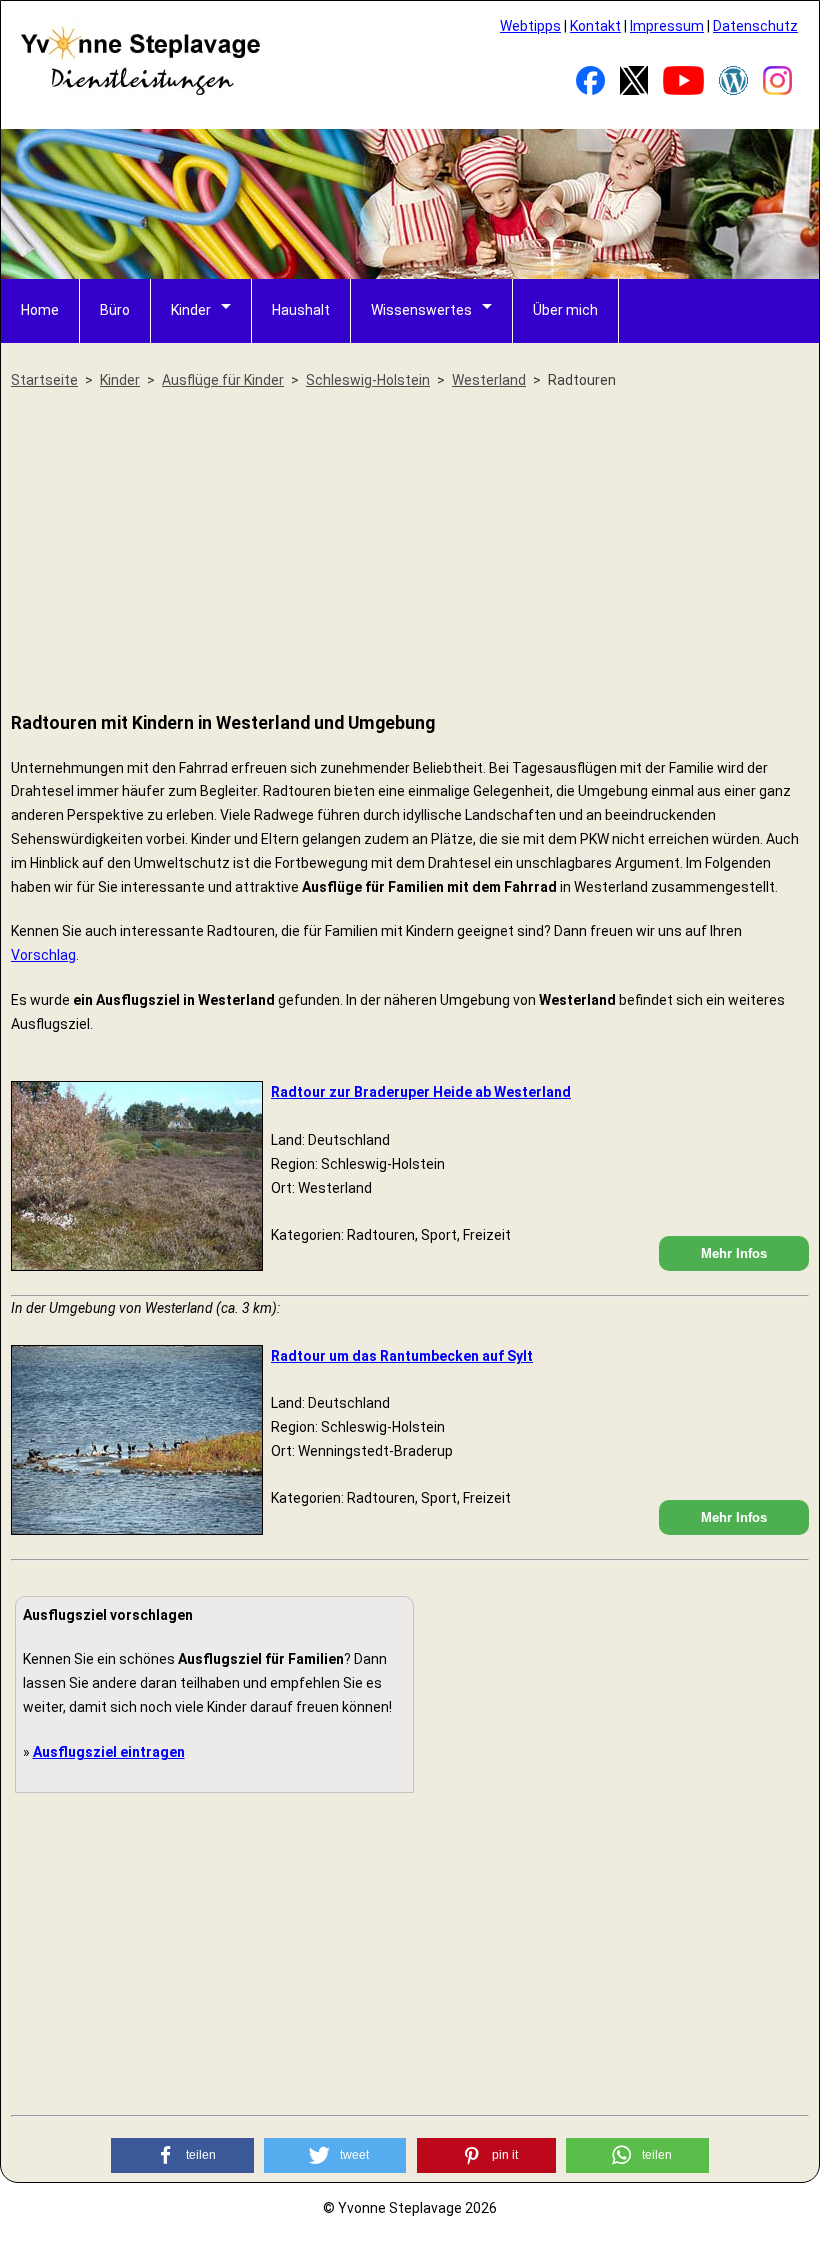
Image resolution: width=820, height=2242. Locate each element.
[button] (182, 2155)
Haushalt (301, 310)
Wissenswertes (421, 310)
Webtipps (530, 26)
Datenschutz (755, 26)
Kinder (191, 310)
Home (40, 310)
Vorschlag (43, 955)
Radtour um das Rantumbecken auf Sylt (402, 1356)
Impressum (667, 26)
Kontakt (595, 26)
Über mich (565, 310)
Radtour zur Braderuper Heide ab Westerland (421, 1092)
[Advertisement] (410, 552)
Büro (115, 310)
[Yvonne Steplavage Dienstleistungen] (140, 92)
